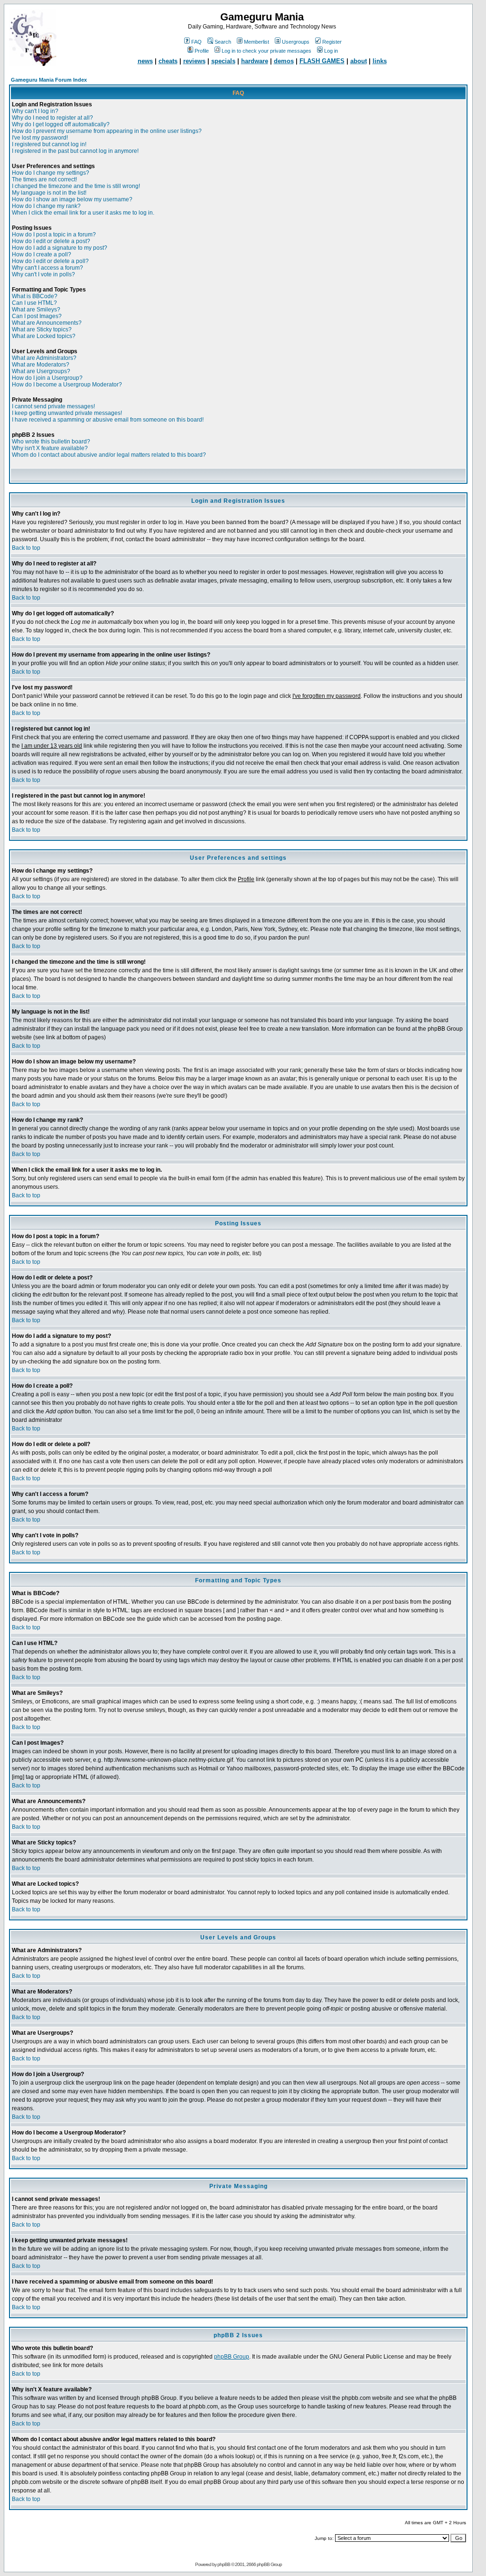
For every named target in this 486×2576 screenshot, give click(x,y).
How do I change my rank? (46, 206)
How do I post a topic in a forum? (54, 235)
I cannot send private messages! (53, 406)
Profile (202, 51)
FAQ (196, 42)
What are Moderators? (41, 365)
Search (223, 42)
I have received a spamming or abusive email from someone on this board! (108, 420)
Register (332, 42)
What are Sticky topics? (42, 329)
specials (223, 61)
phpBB (224, 2564)
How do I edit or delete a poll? (50, 261)
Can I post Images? (37, 316)
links (380, 61)
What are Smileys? (36, 310)
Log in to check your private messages (266, 51)
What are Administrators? (44, 358)
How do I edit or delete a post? (51, 241)
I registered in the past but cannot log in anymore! (75, 151)
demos (284, 61)
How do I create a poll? (42, 254)
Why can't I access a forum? (47, 268)
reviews (194, 61)
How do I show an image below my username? (72, 199)
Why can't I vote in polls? (43, 274)
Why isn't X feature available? (50, 448)
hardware (255, 61)
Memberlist (257, 42)
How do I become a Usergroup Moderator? (67, 385)
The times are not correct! (44, 179)
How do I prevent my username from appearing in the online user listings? (107, 131)
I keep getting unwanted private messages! (67, 413)
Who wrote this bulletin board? (51, 442)
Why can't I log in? (35, 111)
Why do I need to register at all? (52, 118)
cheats (168, 61)
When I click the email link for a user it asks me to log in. (83, 213)
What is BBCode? (35, 296)
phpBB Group (232, 2357)
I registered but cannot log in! (49, 144)
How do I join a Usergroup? (47, 378)
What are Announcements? (47, 323)
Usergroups (296, 42)
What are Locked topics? (44, 336)
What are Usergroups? (41, 371)
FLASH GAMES (322, 61)
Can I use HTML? (34, 303)
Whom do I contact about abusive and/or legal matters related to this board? (109, 455)
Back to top (26, 548)
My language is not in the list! (49, 193)
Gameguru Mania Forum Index (49, 80)
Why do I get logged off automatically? (61, 124)
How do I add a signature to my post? (60, 248)
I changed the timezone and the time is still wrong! (76, 186)
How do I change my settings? (51, 173)
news (145, 61)
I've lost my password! (40, 138)
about (359, 61)
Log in (331, 51)
